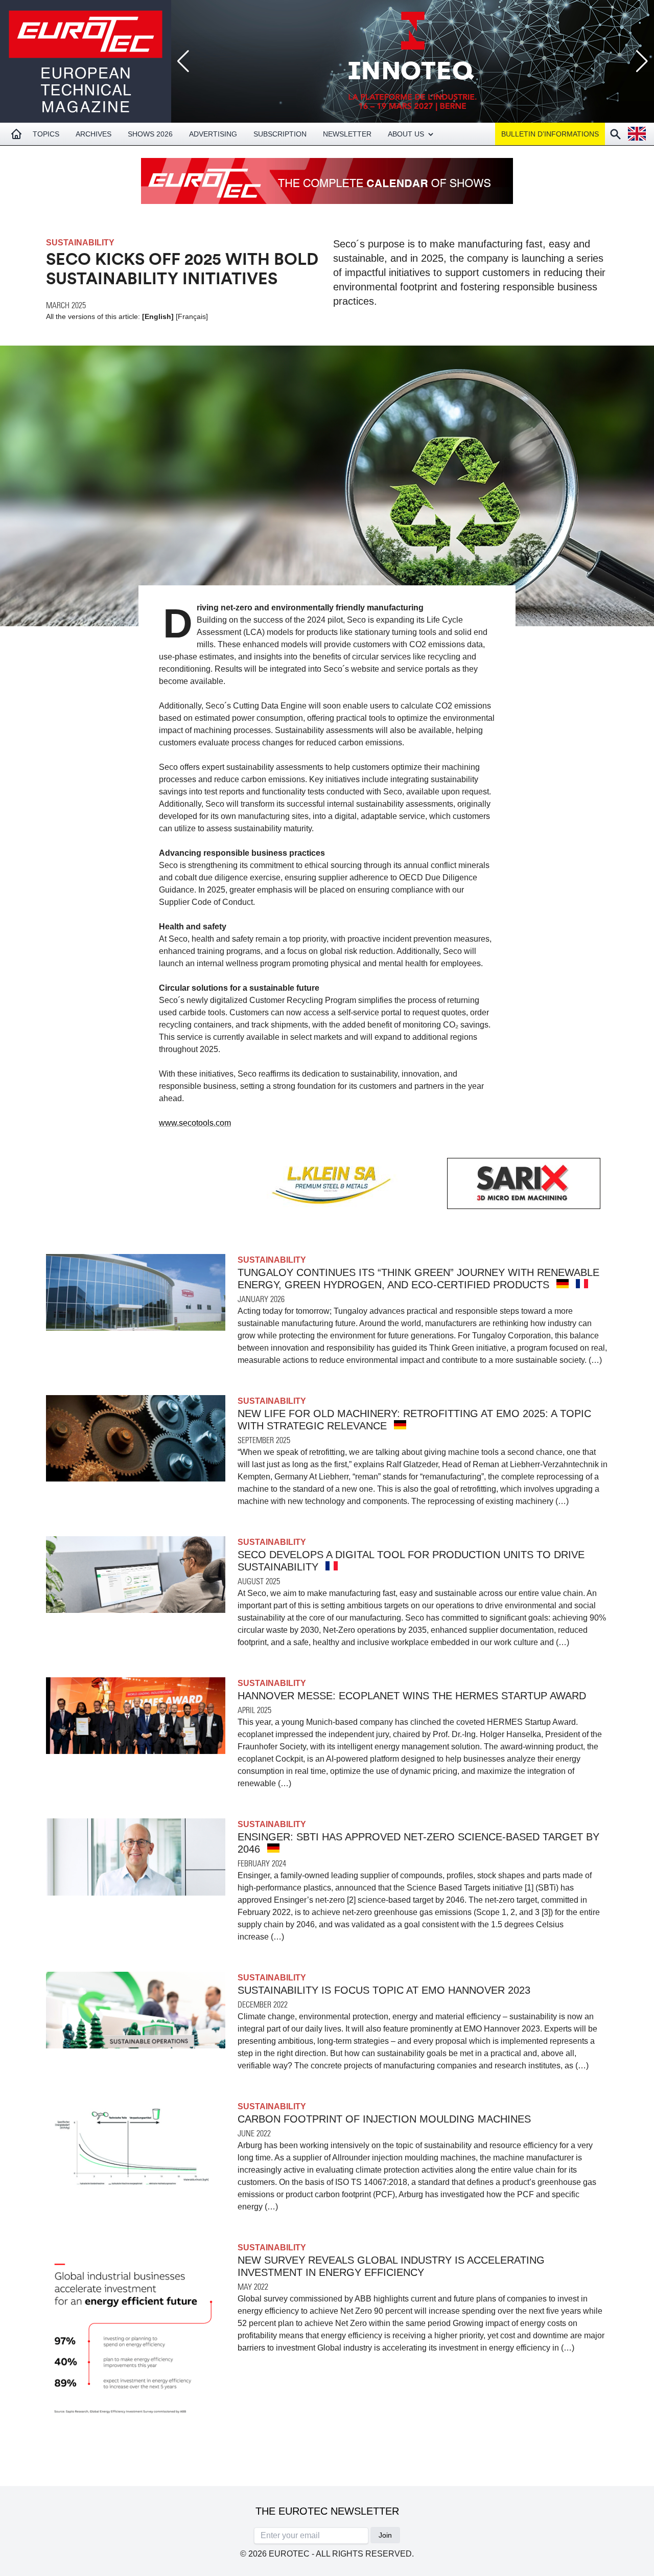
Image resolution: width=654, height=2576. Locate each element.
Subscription (280, 134)
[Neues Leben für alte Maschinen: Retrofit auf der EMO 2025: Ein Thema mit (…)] (400, 1425)
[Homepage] (16, 134)
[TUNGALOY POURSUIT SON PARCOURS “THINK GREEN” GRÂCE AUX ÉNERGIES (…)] (582, 1284)
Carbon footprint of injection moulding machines (384, 2119)
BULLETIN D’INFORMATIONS (550, 134)
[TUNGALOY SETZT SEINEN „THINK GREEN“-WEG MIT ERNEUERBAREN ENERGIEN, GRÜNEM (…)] (563, 1284)
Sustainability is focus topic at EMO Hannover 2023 (384, 1990)
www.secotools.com (195, 1123)
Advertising (213, 134)
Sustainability (80, 243)
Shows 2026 (150, 134)
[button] (642, 61)
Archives (94, 134)
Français (192, 316)
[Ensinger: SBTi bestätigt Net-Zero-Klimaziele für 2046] (273, 1848)
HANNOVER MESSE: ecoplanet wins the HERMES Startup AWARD (412, 1696)
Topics (46, 134)
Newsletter (347, 134)
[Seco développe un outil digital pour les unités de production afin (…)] (332, 1566)
